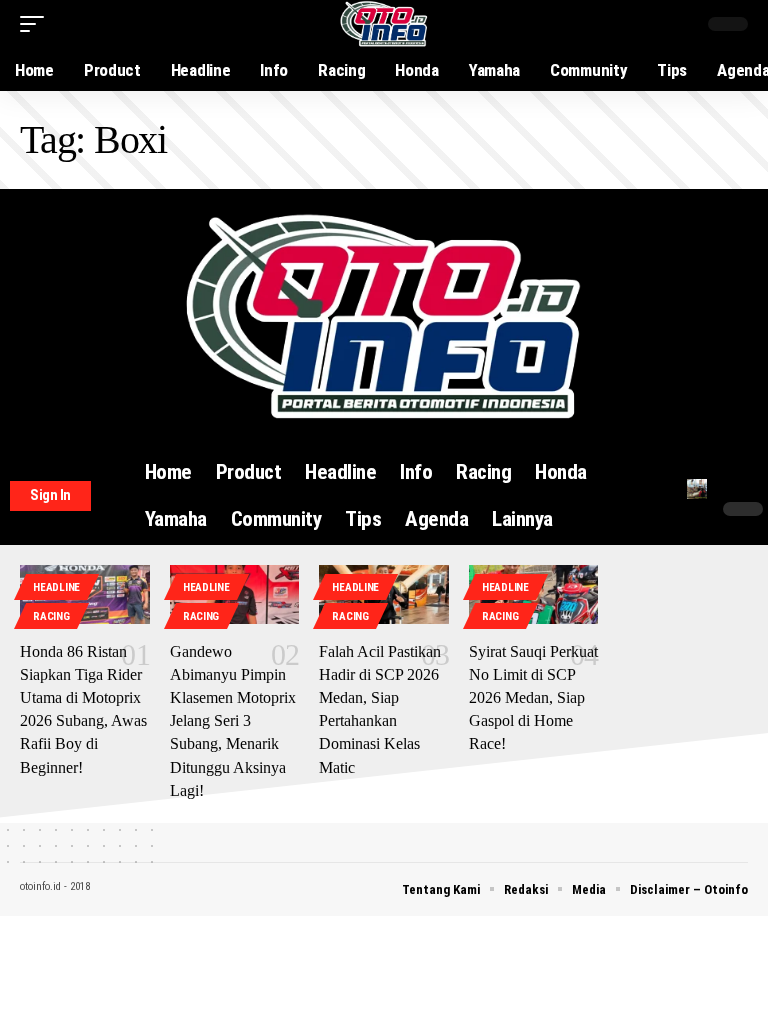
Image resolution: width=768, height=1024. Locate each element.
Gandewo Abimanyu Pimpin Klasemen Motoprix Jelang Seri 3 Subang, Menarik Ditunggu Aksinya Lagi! (233, 721)
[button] (37, 24)
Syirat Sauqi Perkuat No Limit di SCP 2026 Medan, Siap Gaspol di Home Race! (533, 698)
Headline (56, 587)
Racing (51, 616)
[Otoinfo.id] (384, 24)
